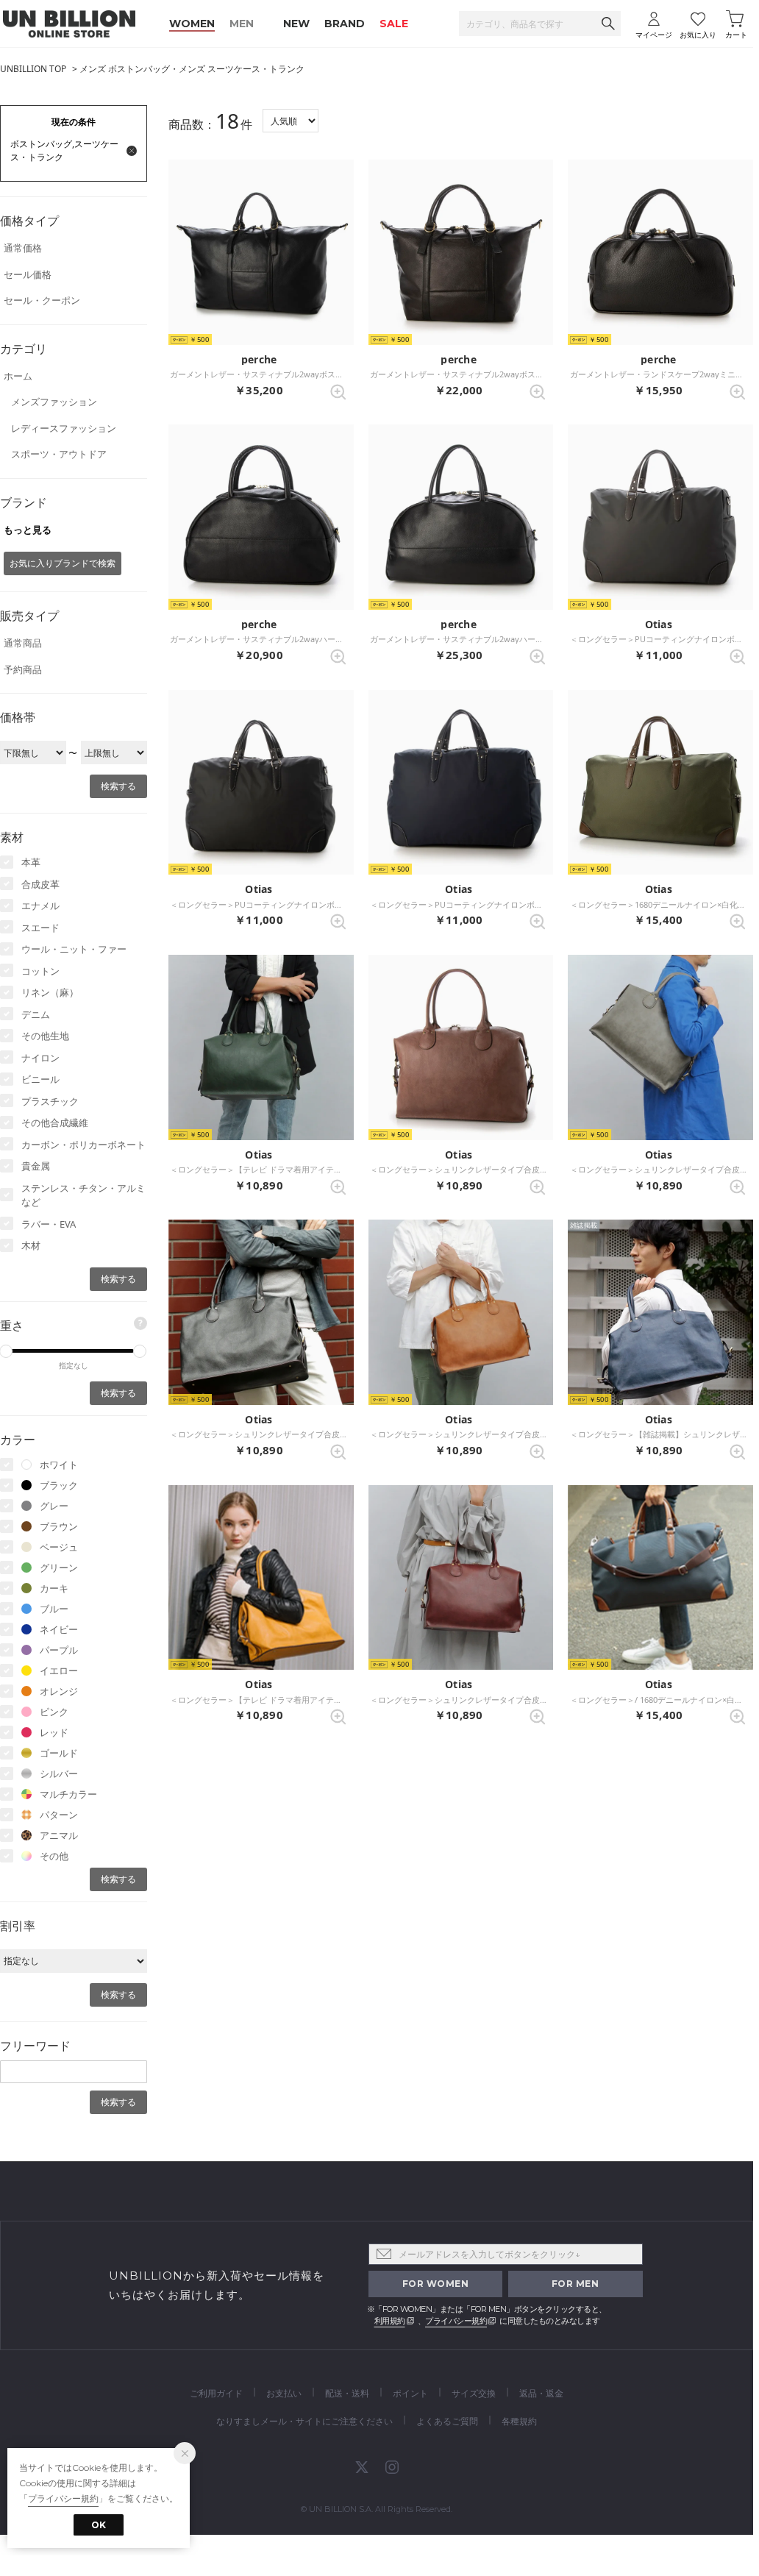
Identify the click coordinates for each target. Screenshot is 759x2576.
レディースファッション (64, 428)
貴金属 (36, 1166)
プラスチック (50, 1101)
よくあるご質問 (447, 2421)
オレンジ (59, 1691)
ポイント (410, 2393)
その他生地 (45, 1036)
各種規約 (519, 2421)
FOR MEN (576, 2284)
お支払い (284, 2393)
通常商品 (23, 643)
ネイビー (59, 1629)
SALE (394, 24)
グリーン (59, 1568)
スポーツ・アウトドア (59, 454)
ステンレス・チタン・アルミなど (83, 1195)
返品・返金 (541, 2393)
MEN (242, 24)
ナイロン (40, 1058)
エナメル (40, 905)
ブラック (59, 1485)
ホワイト (59, 1465)
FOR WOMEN (436, 2284)
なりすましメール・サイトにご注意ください (304, 2421)
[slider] (140, 1351)
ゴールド (59, 1753)
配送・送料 (347, 2393)
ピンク (54, 1712)
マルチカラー (68, 1794)
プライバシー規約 (456, 2321)
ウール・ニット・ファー (74, 949)
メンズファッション (54, 402)
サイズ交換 (474, 2393)
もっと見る (28, 530)
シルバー (59, 1773)
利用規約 (390, 2321)
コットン (40, 971)
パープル (59, 1650)
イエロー (59, 1671)
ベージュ (59, 1547)
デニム (36, 1014)
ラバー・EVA (49, 1224)
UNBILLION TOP (33, 69)
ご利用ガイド (216, 2393)
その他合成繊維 (55, 1122)
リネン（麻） (50, 992)
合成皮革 (40, 884)
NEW (296, 24)
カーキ (54, 1588)
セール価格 (28, 274)
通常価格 (23, 248)
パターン (59, 1815)
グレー (54, 1506)
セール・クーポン (42, 300)
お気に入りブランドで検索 (63, 563)
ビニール (40, 1079)
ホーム (18, 376)
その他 (54, 1856)
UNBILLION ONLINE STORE (69, 24)
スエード (40, 928)
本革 (31, 862)
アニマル (59, 1835)
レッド (54, 1732)
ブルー (54, 1609)
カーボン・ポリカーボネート (83, 1145)
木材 (31, 1245)
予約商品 (23, 669)
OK (99, 2525)
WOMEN (192, 24)
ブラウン (59, 1526)
